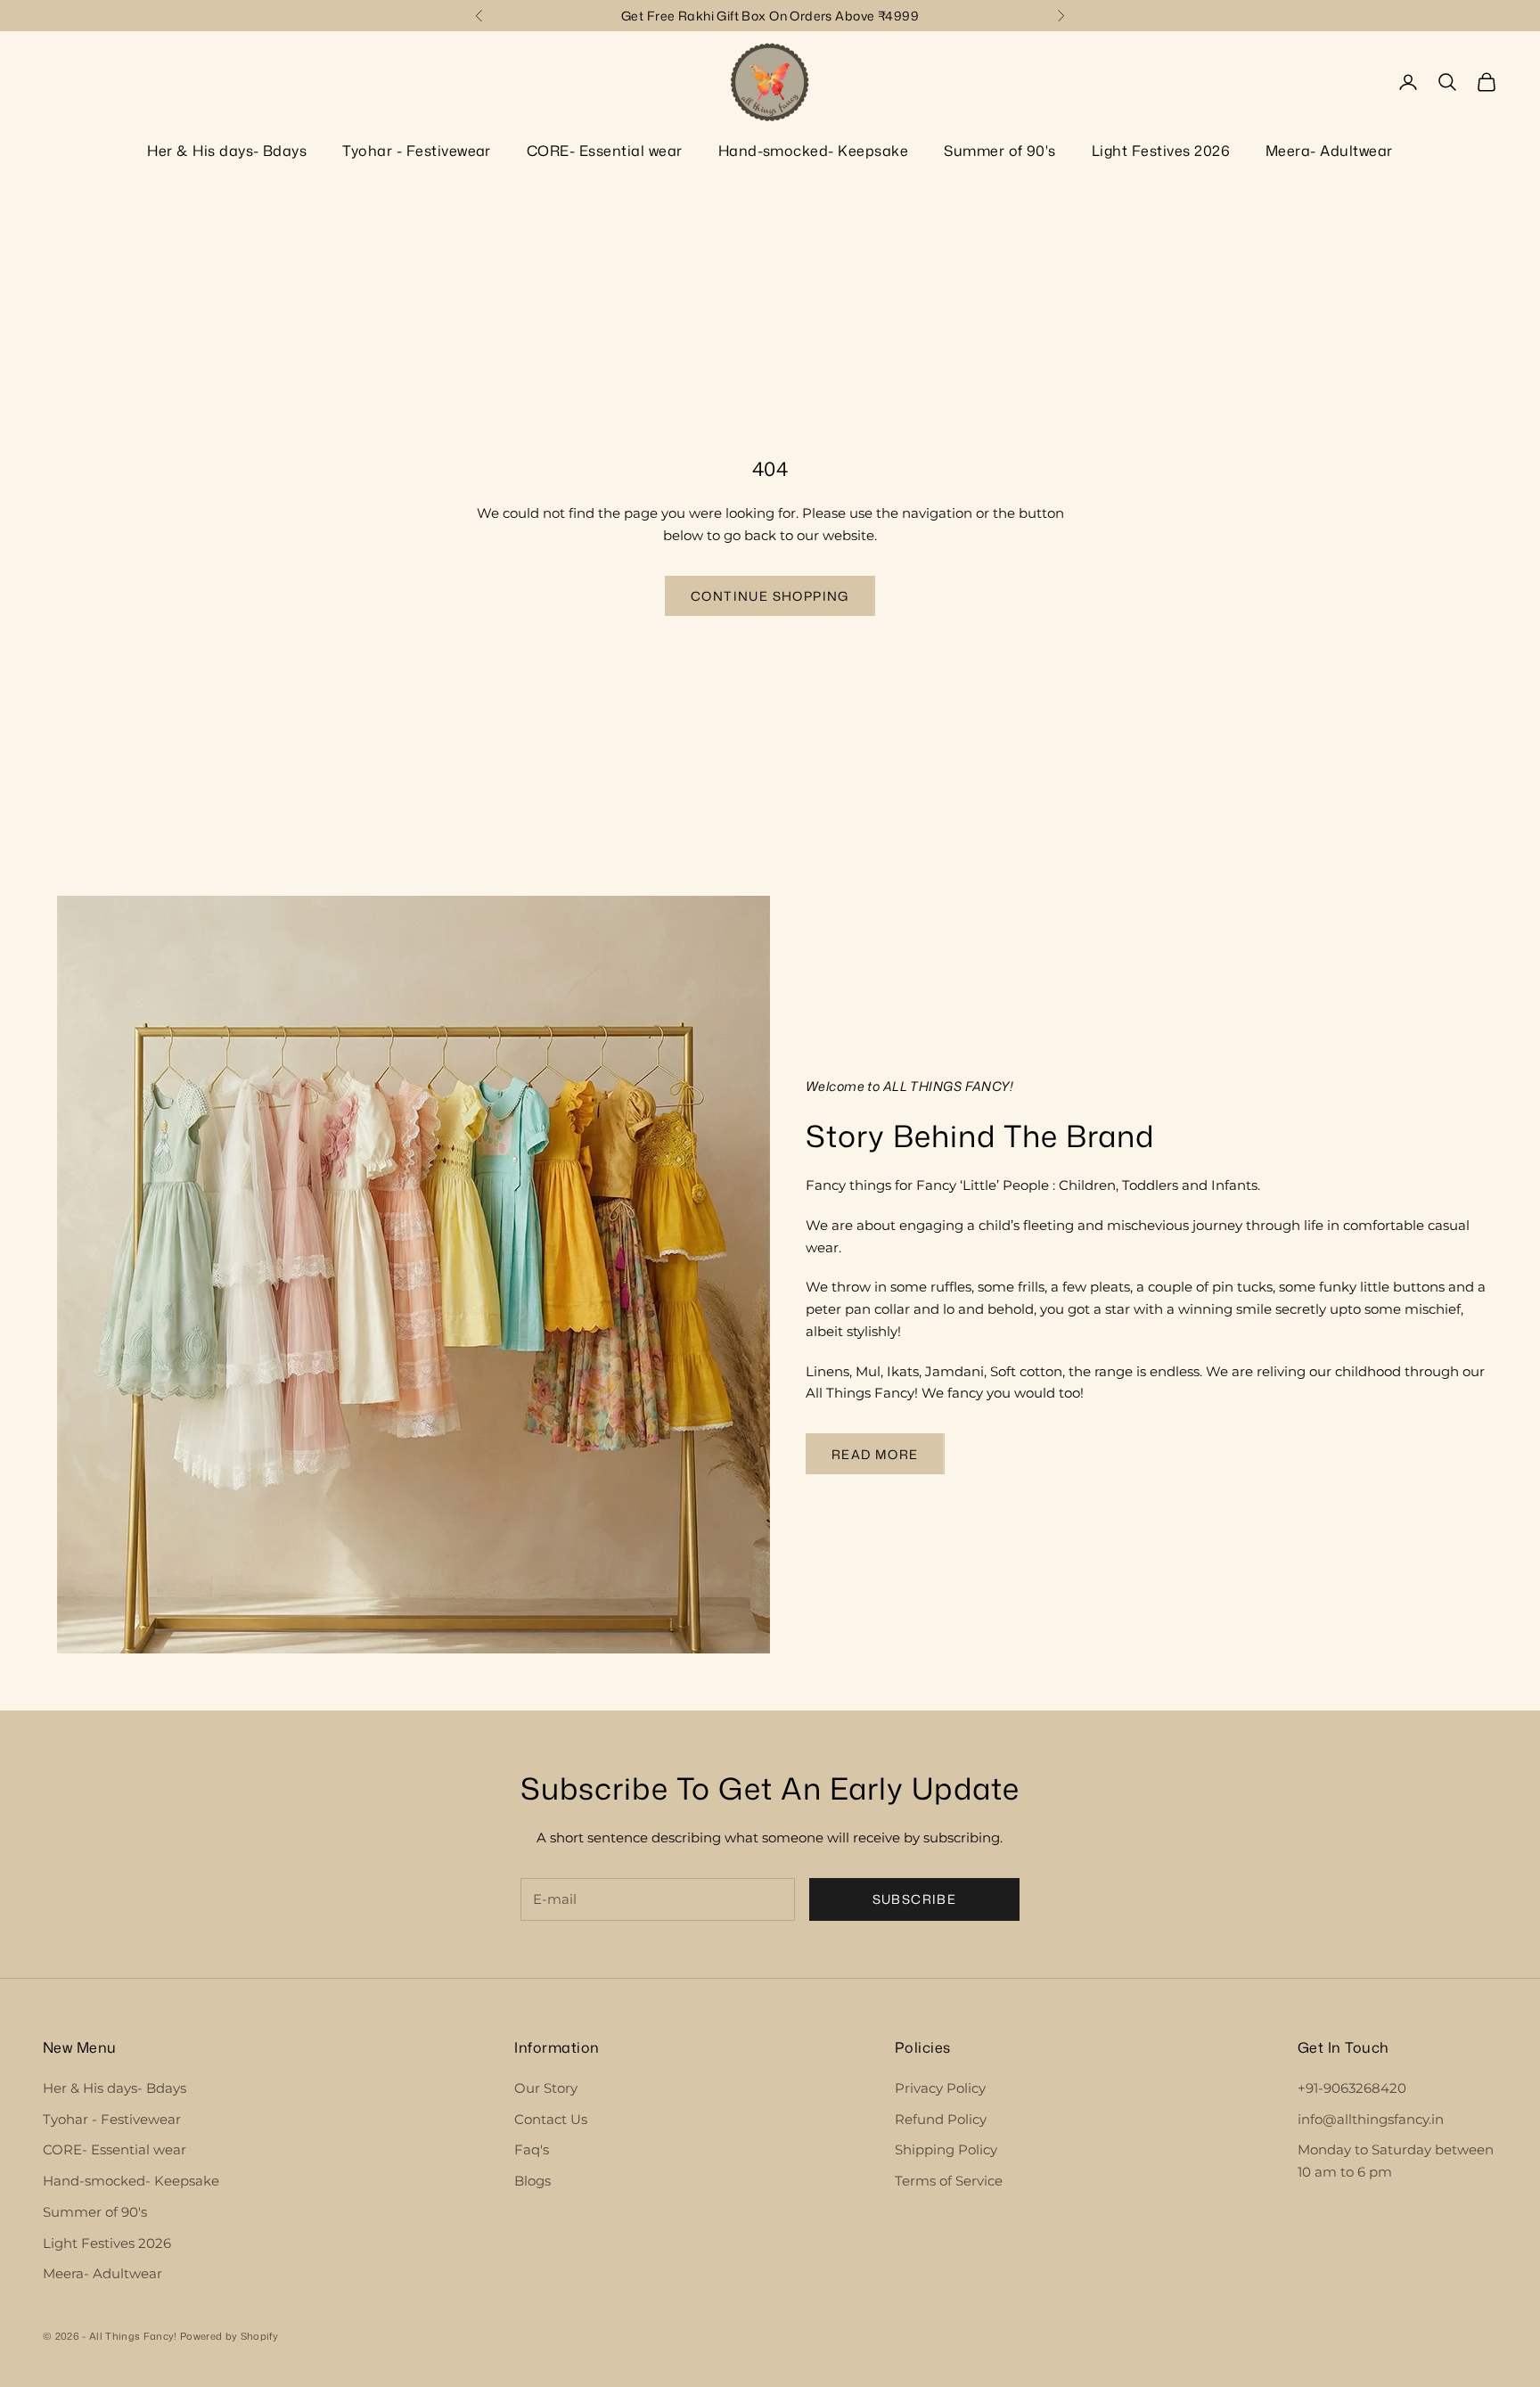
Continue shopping (770, 596)
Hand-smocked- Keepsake (814, 151)
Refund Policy (941, 2119)
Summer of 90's (1000, 151)
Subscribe (915, 1899)
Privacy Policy (940, 2088)
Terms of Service (949, 2181)
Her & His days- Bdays (227, 151)
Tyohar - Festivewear (417, 151)
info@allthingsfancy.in (1371, 2119)
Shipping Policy (946, 2149)
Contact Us (551, 2119)
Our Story (546, 2088)
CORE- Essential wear (605, 151)
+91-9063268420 (1352, 2088)
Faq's (532, 2149)
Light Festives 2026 (1161, 151)
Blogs (532, 2181)
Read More (875, 1454)
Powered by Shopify (229, 2336)
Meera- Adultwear (1329, 151)
